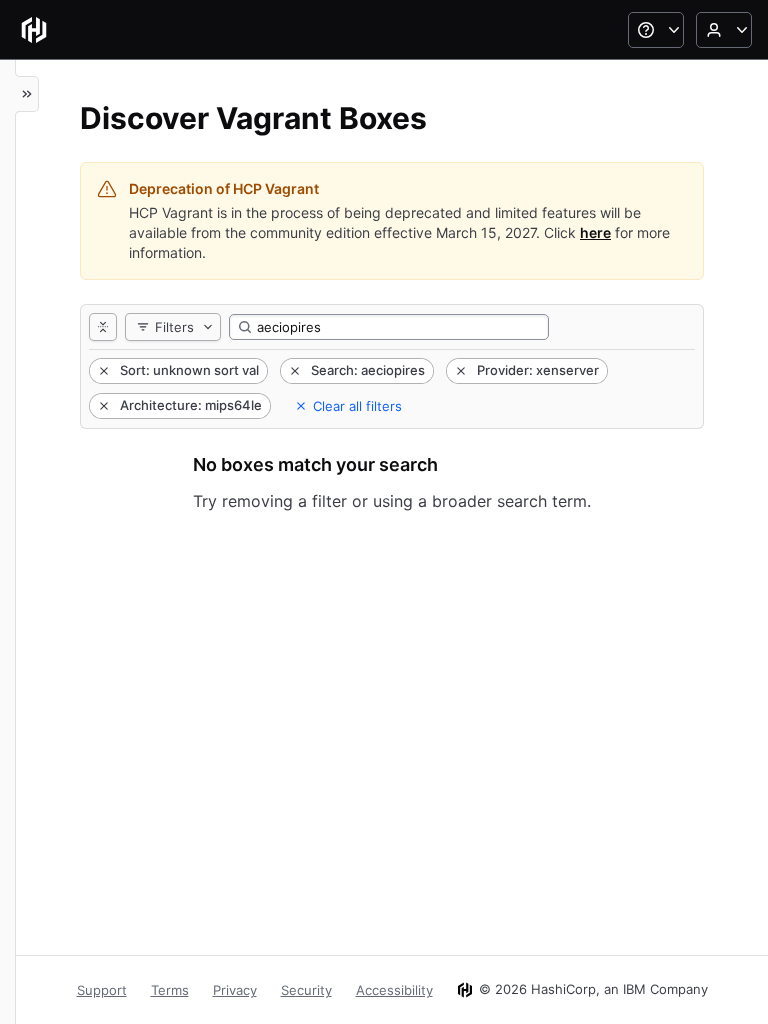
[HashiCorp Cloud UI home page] (34, 30)
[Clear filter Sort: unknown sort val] (102, 371)
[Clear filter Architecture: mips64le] (102, 406)
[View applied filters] (103, 327)
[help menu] (656, 30)
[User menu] (724, 30)
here (595, 232)
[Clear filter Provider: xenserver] (459, 371)
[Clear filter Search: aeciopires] (293, 371)
